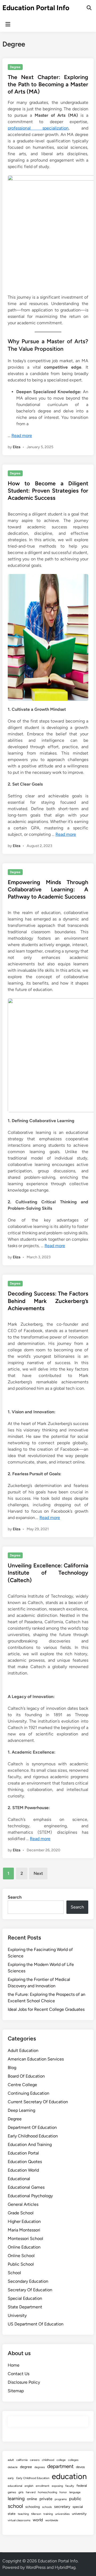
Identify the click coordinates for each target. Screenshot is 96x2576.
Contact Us (19, 2374)
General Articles (23, 2204)
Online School (21, 2256)
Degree (15, 67)
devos (80, 2467)
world (38, 2520)
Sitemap (16, 2391)
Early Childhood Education (33, 2136)
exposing (57, 2486)
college (61, 2460)
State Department (25, 2307)
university (79, 2514)
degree (26, 2467)
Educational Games (26, 2187)
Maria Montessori (24, 2230)
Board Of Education (26, 2076)
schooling (33, 2507)
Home (14, 2365)
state (12, 2514)
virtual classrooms (19, 2520)
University (17, 2315)
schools (47, 2507)
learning (16, 2498)
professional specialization (38, 128)
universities (62, 2514)
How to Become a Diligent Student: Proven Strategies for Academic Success (48, 491)
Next (38, 1873)
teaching (23, 2514)
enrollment (43, 2486)
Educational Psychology (30, 2196)
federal (82, 2486)
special (78, 2507)
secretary (62, 2507)
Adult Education (23, 2050)
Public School (21, 2264)
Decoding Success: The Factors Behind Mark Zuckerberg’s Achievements (48, 1301)
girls (21, 2492)
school (15, 2506)
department (60, 2466)
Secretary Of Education (30, 2290)
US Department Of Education (36, 2324)
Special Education (25, 2298)
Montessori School (25, 2239)
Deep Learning (21, 2110)
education (69, 2476)
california (22, 2460)
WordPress (36, 2567)
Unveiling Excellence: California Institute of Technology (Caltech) (48, 1573)
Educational (19, 2179)
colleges (73, 2460)
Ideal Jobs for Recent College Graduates (46, 2009)
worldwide (52, 2520)
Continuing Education (29, 2093)
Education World (23, 2170)
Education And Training (30, 2144)
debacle (13, 2467)
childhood (48, 2460)
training (48, 2514)
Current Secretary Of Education (38, 2102)
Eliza (17, 447)
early (11, 2478)
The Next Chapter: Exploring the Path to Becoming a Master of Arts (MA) (48, 84)
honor (63, 2492)
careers (35, 2460)
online (32, 2499)
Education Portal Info (36, 8)
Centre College (22, 2085)
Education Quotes (25, 2162)
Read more (22, 436)
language (75, 2492)
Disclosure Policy (24, 2382)
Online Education (24, 2247)
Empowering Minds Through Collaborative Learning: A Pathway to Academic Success (48, 889)
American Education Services (36, 2059)
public (75, 2499)
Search (15, 1897)
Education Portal (23, 2153)
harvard (31, 2492)
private (46, 2499)
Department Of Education (32, 2127)
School (14, 2273)
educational (15, 2486)
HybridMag (65, 2567)
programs (61, 2499)
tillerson (36, 2514)
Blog (12, 2068)
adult (11, 2460)
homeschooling (47, 2492)
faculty (70, 2486)
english (29, 2486)
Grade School (21, 2213)
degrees (40, 2467)
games (12, 2492)
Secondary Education (28, 2281)
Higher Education (24, 2221)
